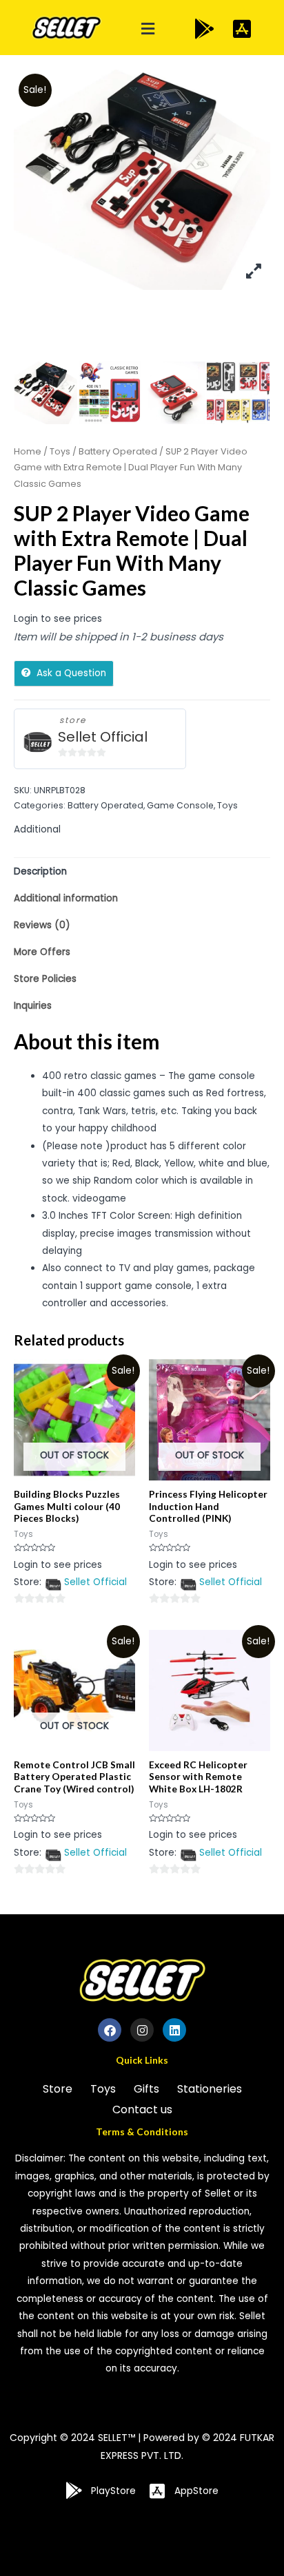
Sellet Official (103, 737)
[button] (148, 29)
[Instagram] (142, 2030)
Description (40, 871)
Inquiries (33, 1006)
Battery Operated (118, 451)
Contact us (142, 2109)
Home (28, 451)
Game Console (180, 805)
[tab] (142, 871)
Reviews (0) (42, 925)
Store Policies (45, 979)
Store (58, 2089)
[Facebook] (110, 2030)
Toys (60, 451)
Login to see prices (58, 619)
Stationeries (210, 2089)
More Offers (42, 952)
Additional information (66, 898)
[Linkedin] (174, 2030)
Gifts (146, 2089)
